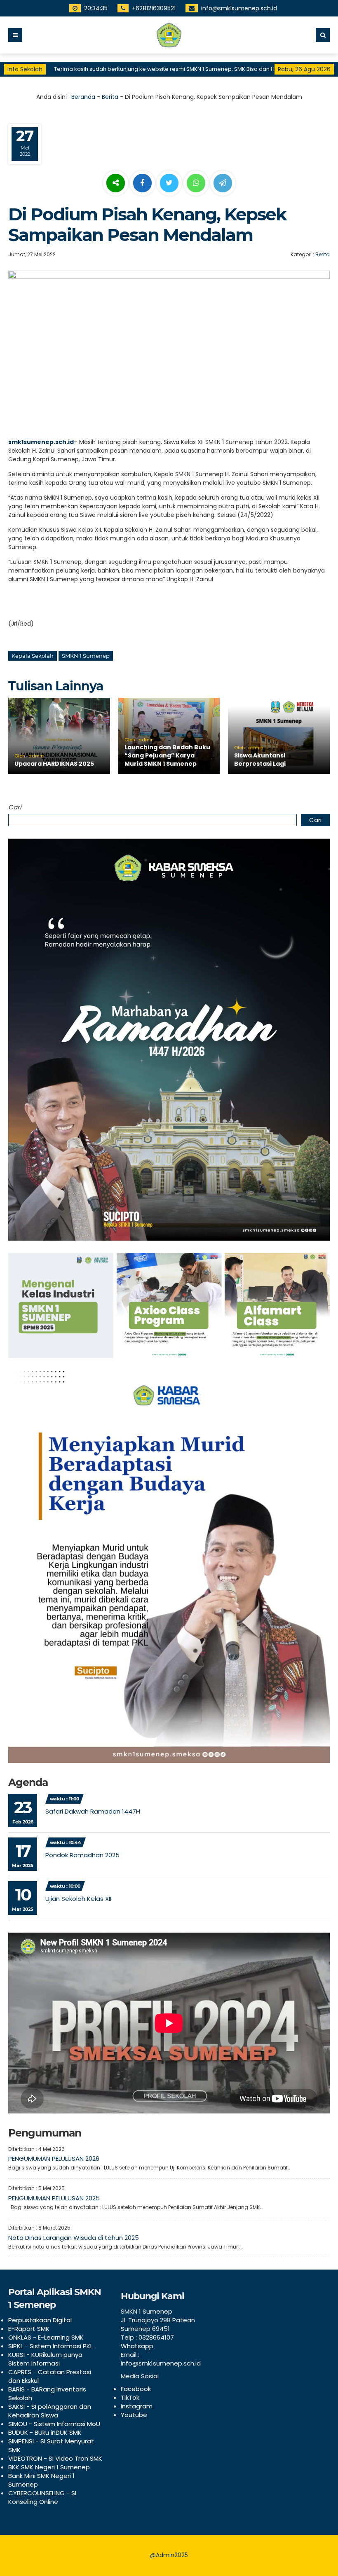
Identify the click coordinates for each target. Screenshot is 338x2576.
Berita (110, 97)
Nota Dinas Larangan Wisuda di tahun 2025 (74, 2238)
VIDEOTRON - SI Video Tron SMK (55, 2458)
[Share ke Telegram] (223, 183)
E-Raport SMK (29, 2329)
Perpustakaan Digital (40, 2320)
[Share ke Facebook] (143, 183)
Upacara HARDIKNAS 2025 (54, 764)
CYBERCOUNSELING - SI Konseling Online (42, 2497)
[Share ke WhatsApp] (196, 184)
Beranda (83, 97)
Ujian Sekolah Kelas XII (78, 1899)
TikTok (130, 2397)
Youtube (134, 2415)
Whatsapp (137, 2346)
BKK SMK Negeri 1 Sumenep (49, 2467)
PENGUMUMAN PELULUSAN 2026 (54, 2159)
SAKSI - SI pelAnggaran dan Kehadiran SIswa (50, 2411)
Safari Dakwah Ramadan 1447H (93, 1811)
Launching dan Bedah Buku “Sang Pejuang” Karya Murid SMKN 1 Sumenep (167, 755)
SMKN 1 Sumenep (86, 656)
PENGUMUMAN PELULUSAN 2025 (54, 2198)
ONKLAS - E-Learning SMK (46, 2337)
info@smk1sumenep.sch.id (239, 8)
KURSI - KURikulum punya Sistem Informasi (45, 2359)
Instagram (137, 2406)
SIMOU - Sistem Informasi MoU (54, 2424)
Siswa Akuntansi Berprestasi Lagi (260, 760)
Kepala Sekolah (33, 656)
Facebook (136, 2389)
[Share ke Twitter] (170, 183)
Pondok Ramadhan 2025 (82, 1855)
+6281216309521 (154, 8)
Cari (15, 807)
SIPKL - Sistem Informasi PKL (50, 2346)
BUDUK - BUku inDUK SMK (45, 2432)
